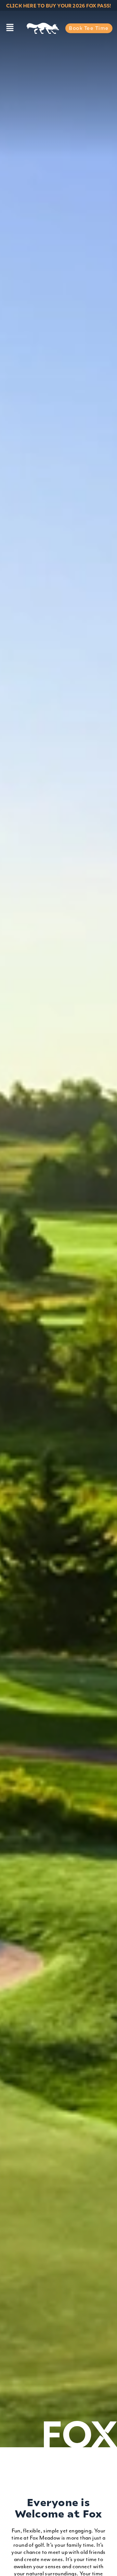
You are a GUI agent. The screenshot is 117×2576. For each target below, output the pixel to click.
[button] (10, 28)
